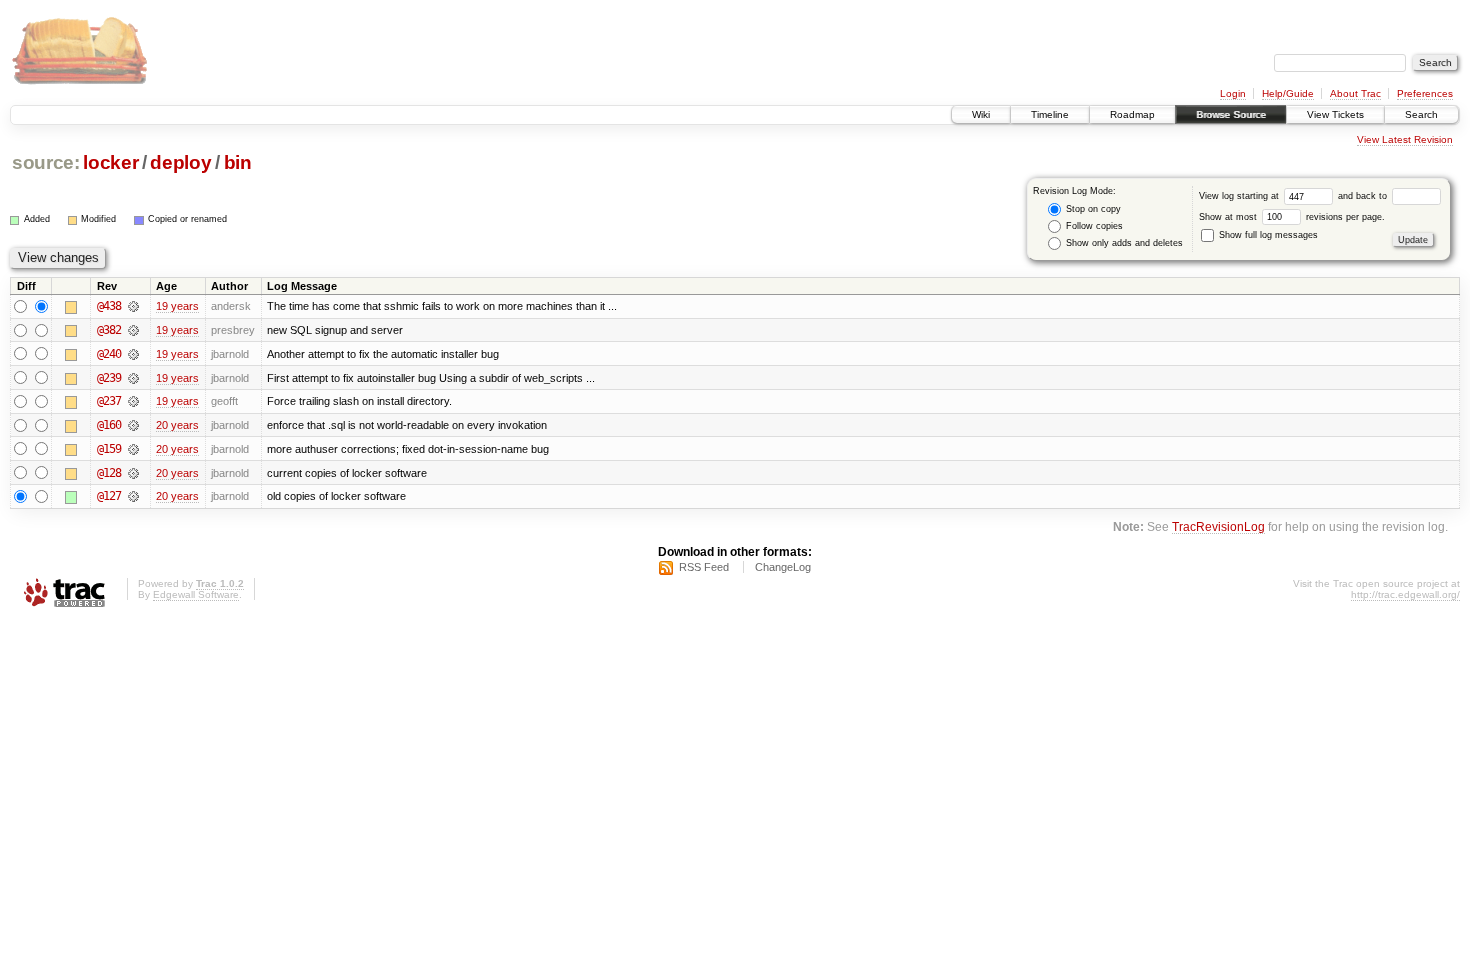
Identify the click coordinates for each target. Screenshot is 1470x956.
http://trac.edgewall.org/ (1405, 594)
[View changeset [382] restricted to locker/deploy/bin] (133, 330)
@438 (109, 306)
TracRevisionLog (1218, 526)
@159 (109, 449)
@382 (109, 330)
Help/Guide (1288, 93)
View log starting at (1240, 196)
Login (1233, 93)
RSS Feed (704, 567)
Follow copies (1093, 226)
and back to (1364, 196)
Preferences (1425, 93)
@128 (109, 473)
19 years (177, 306)
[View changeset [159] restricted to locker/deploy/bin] (133, 449)
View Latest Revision (1405, 139)
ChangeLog (783, 567)
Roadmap (1132, 114)
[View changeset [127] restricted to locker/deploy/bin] (133, 496)
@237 (109, 401)
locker (110, 162)
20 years (177, 425)
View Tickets (1335, 114)
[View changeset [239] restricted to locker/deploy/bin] (133, 378)
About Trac (1355, 93)
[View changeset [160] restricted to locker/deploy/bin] (133, 425)
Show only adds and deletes (1123, 243)
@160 (109, 425)
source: (46, 162)
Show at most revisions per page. (1292, 217)
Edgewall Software (196, 594)
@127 (109, 496)
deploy (180, 162)
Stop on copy (1092, 209)
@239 (109, 378)
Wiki (981, 114)
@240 (109, 354)
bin (238, 162)
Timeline (1050, 114)
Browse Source (1231, 114)
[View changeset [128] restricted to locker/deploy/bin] (133, 473)
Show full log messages (1267, 235)
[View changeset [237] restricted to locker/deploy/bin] (133, 401)
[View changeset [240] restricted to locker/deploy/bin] (133, 354)
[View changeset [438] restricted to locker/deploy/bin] (133, 306)
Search (1421, 114)
